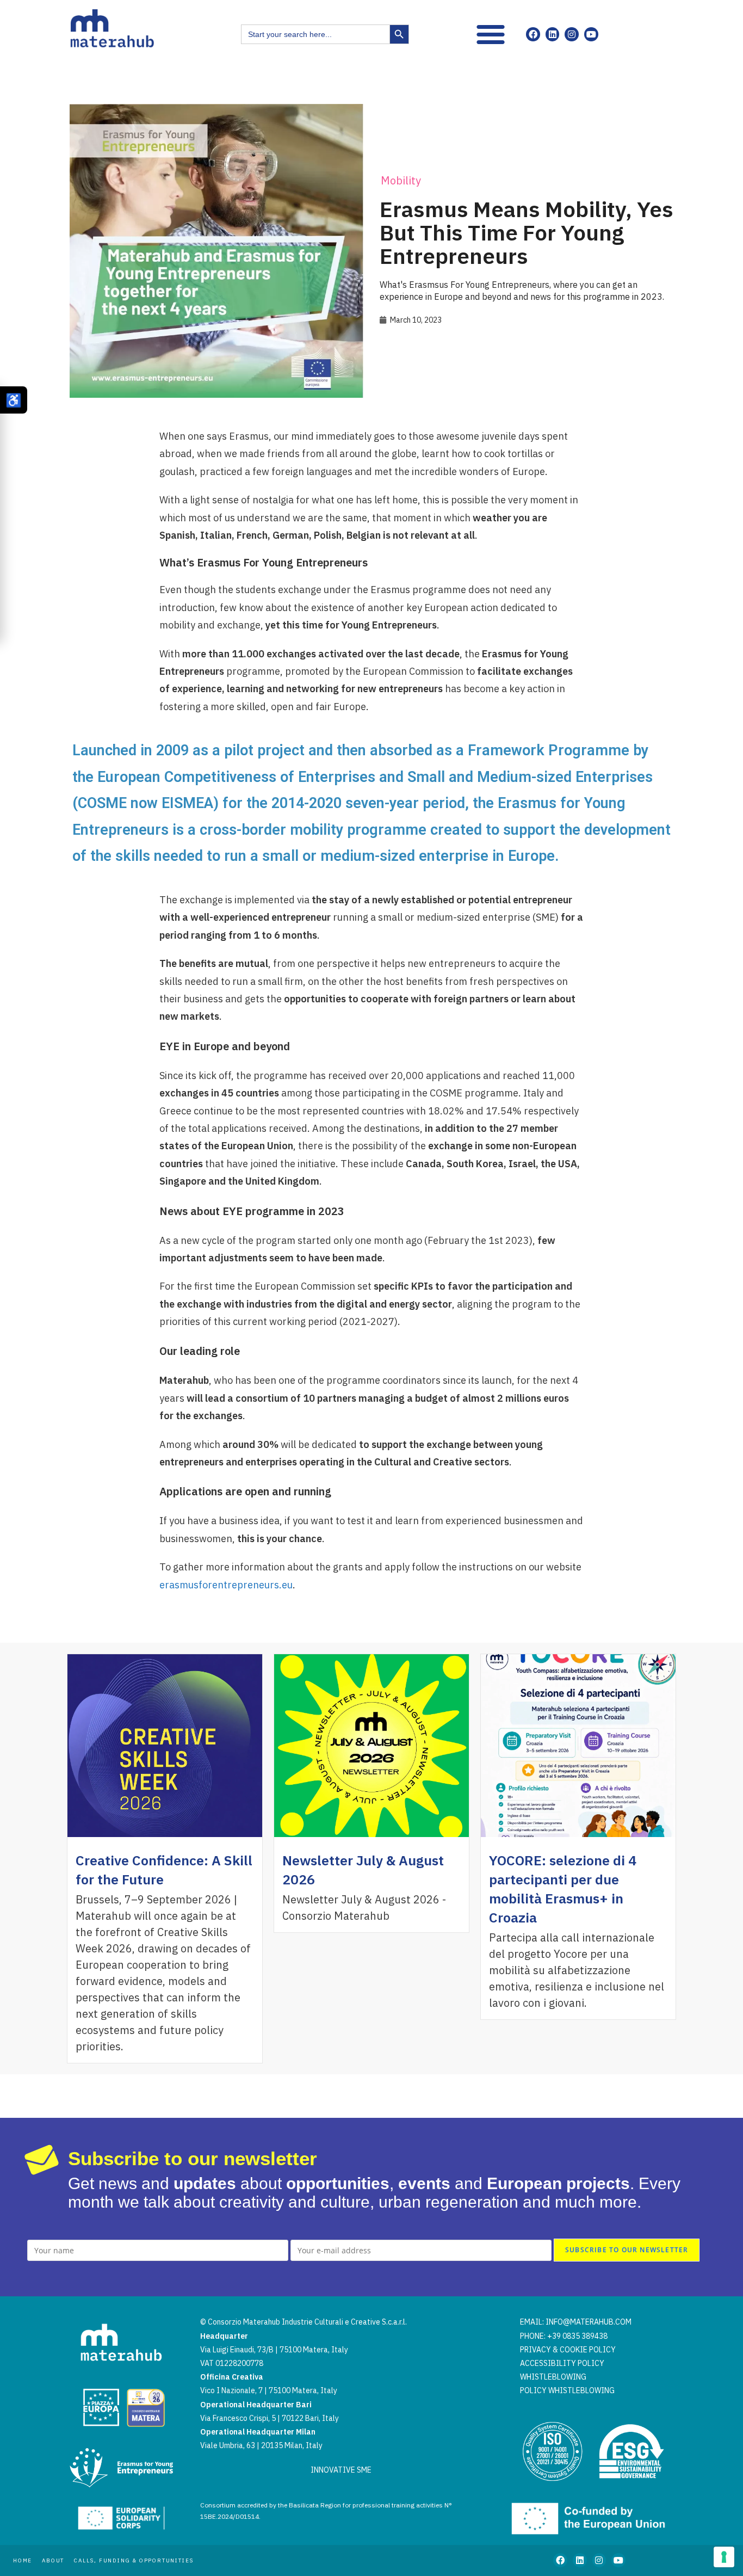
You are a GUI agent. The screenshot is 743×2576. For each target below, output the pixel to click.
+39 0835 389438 (577, 2336)
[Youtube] (591, 34)
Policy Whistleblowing (567, 2390)
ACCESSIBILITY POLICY (562, 2363)
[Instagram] (572, 34)
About (53, 2560)
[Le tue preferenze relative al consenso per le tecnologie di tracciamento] (724, 2557)
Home (23, 2560)
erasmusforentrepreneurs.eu (226, 1585)
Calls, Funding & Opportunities (134, 2560)
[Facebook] (533, 34)
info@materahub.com (589, 2322)
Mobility (401, 180)
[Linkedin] (553, 34)
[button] (491, 34)
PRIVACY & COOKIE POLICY (568, 2350)
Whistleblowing (553, 2377)
